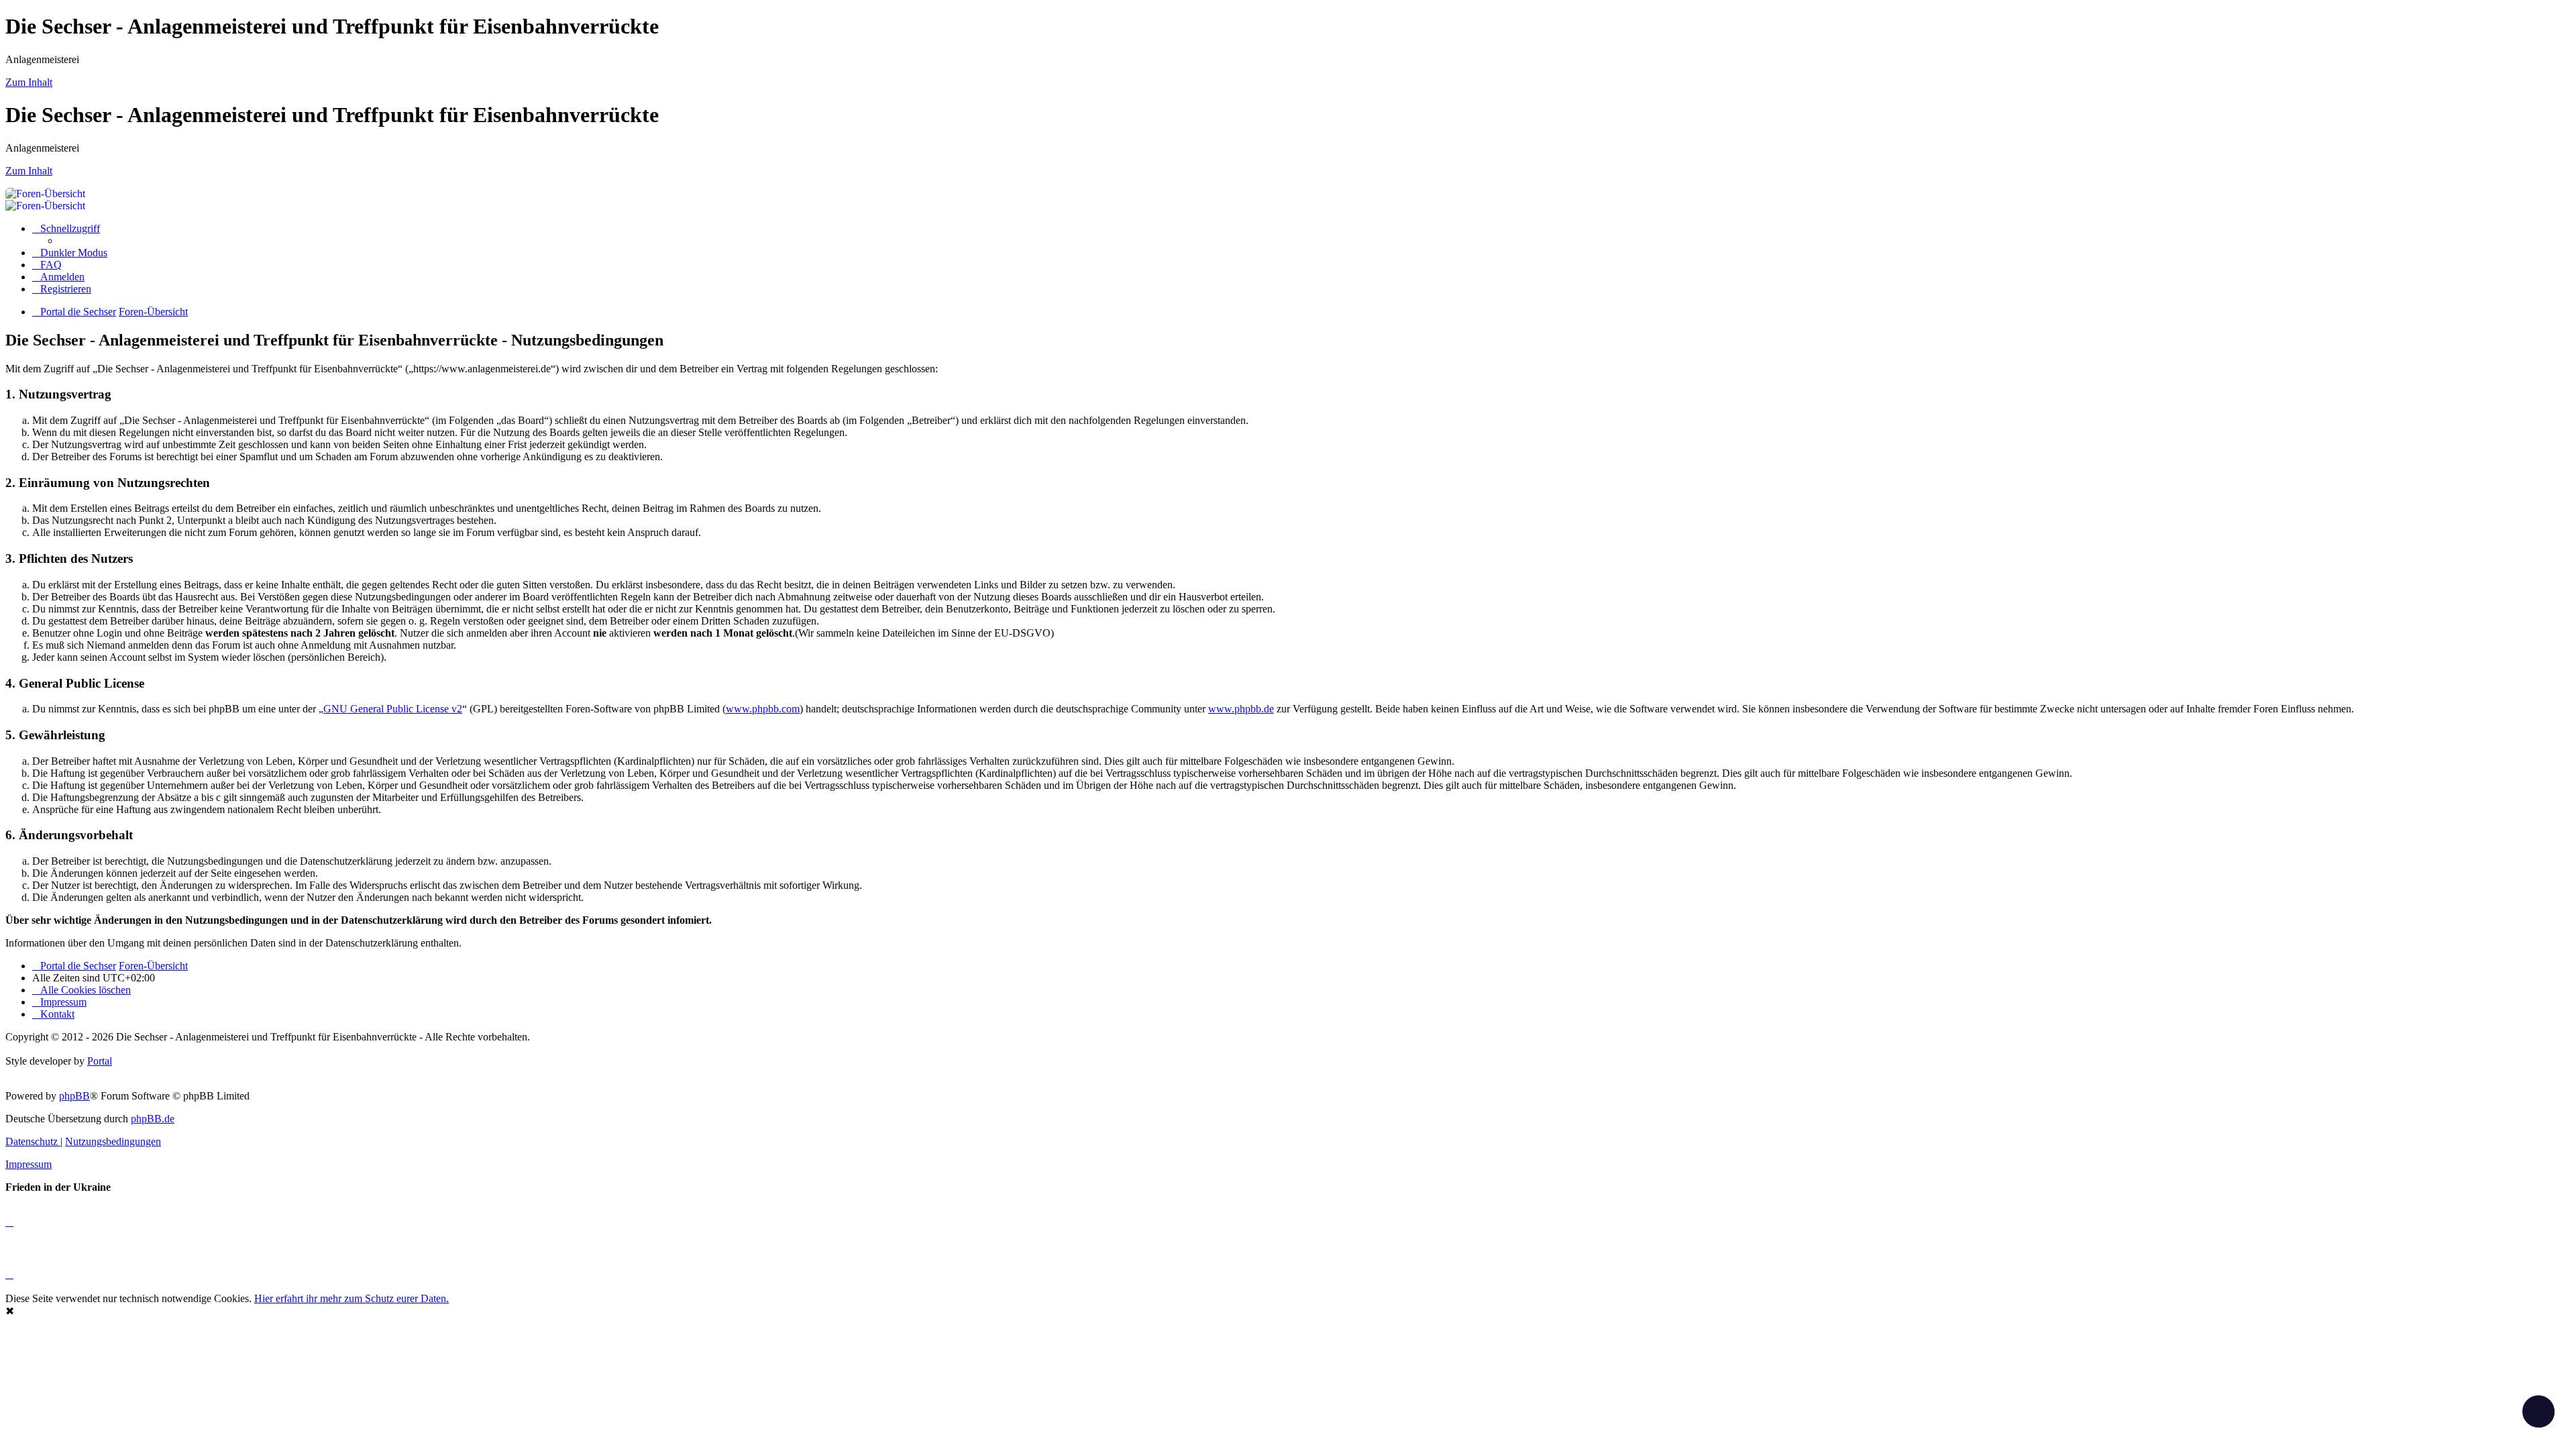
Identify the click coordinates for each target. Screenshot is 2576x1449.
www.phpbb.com (763, 709)
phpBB (74, 1096)
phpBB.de (153, 1119)
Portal (100, 1061)
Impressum (29, 1164)
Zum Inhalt (29, 82)
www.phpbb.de (1241, 709)
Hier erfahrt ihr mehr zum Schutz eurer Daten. (352, 1298)
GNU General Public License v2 (393, 709)
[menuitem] (47, 265)
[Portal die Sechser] (468, 194)
